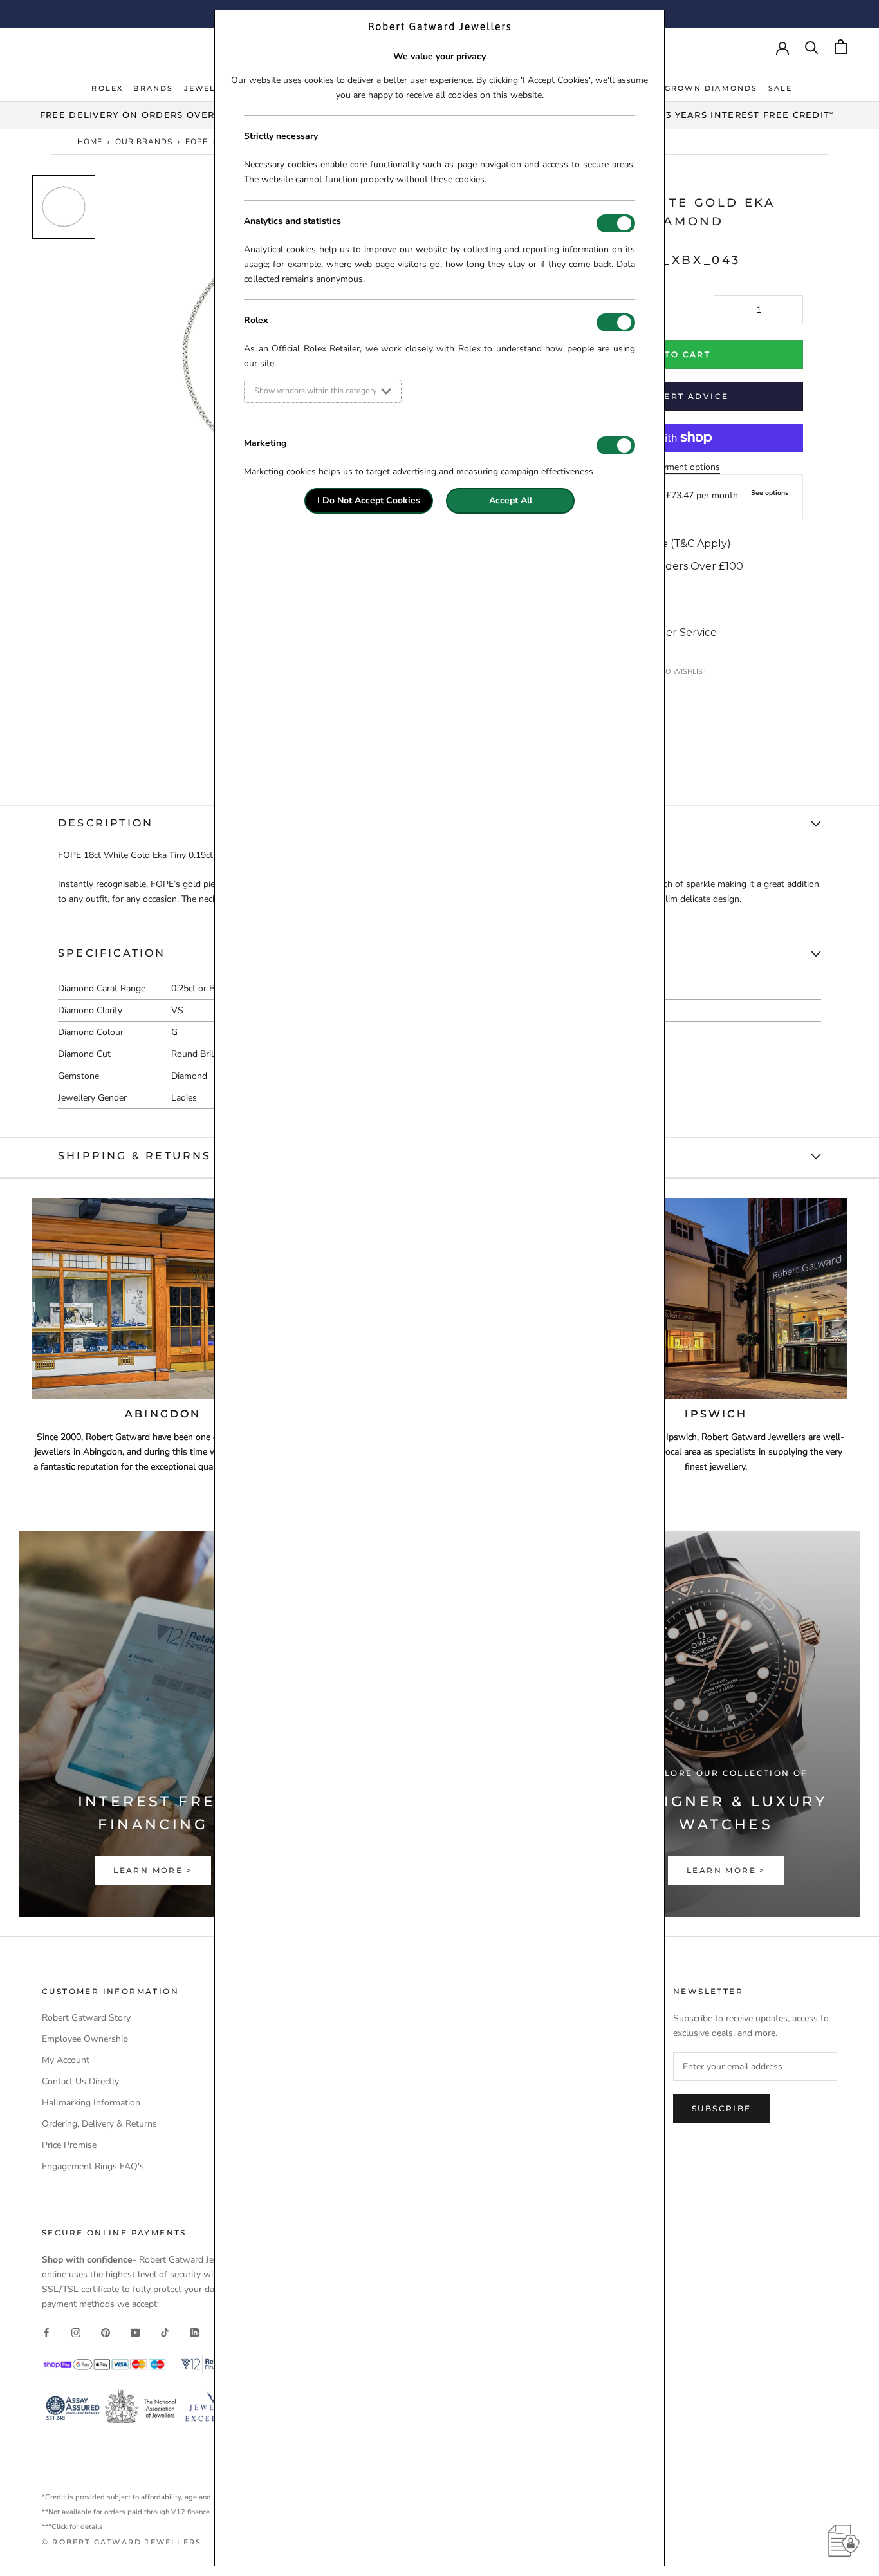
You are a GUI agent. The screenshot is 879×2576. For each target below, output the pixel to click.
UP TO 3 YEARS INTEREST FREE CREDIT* (733, 115)
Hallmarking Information (91, 2103)
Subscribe (722, 2108)
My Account (66, 2060)
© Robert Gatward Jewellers (122, 2542)
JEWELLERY (212, 88)
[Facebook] (46, 2332)
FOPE (197, 142)
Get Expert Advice (675, 396)
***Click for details (72, 2527)
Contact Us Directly (80, 2081)
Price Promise (69, 2145)
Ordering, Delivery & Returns (99, 2124)
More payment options (675, 467)
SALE (781, 88)
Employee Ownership (85, 2039)
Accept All (511, 500)
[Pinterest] (106, 2332)
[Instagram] (76, 2332)
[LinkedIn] (194, 2332)
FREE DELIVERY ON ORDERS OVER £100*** (147, 115)
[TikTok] (165, 2332)
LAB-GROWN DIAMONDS (700, 88)
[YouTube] (135, 2332)
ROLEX (107, 88)
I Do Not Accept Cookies (369, 500)
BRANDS (153, 88)
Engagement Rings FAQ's (93, 2166)
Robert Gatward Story (86, 2018)
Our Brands (144, 142)
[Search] (812, 47)
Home (90, 142)
